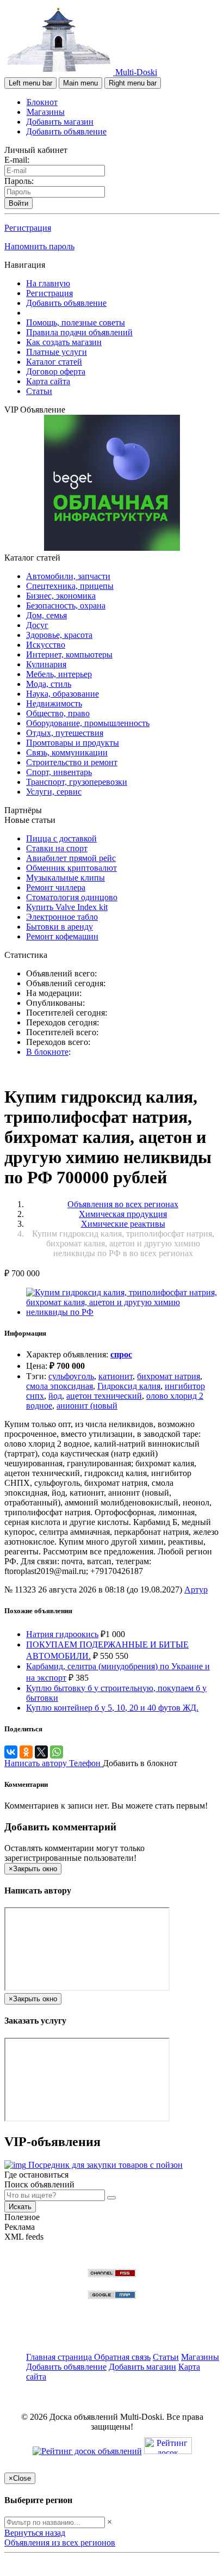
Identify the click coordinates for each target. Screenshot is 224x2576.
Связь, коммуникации (67, 752)
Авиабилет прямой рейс (71, 858)
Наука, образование (63, 694)
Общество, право (58, 713)
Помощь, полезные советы (76, 322)
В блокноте (47, 1052)
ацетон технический (104, 1396)
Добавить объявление (66, 131)
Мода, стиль (49, 684)
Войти (18, 203)
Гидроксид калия (129, 1386)
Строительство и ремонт (72, 762)
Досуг (37, 625)
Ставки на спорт (57, 848)
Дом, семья (46, 615)
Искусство (46, 645)
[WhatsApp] (57, 1752)
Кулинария (46, 664)
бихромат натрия (169, 1376)
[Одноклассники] (26, 1752)
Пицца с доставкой (61, 838)
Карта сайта (48, 381)
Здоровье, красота (59, 635)
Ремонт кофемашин (62, 936)
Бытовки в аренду (60, 927)
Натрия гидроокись (62, 1634)
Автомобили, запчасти (68, 576)
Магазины (46, 112)
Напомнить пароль (39, 246)
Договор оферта (56, 371)
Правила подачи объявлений (79, 332)
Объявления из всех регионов (60, 2543)
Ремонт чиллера (56, 887)
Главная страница (60, 2357)
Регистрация (28, 228)
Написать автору (37, 1763)
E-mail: (17, 160)
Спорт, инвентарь (59, 772)
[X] (41, 1752)
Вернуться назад (35, 2533)
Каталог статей (54, 362)
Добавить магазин (60, 122)
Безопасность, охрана (66, 605)
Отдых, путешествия (65, 733)
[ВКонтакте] (11, 1752)
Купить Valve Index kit (67, 907)
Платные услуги (57, 352)
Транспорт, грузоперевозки (77, 782)
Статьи (39, 391)
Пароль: (19, 181)
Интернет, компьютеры (69, 654)
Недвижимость (54, 703)
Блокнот (42, 102)
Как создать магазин (64, 342)
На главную (48, 283)
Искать (20, 2207)
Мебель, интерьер (59, 674)
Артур (196, 1590)
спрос (121, 1354)
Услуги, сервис (54, 792)
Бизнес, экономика (61, 596)
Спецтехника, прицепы (70, 586)
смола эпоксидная (60, 1386)
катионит (116, 1376)
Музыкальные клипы (66, 878)
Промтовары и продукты (73, 743)
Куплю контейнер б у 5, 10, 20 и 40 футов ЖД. (112, 1708)
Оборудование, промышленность (88, 723)
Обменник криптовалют (71, 868)
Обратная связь (122, 2357)
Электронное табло (62, 917)
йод (55, 1396)
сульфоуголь (71, 1376)
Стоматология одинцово (72, 897)
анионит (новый (87, 1406)
